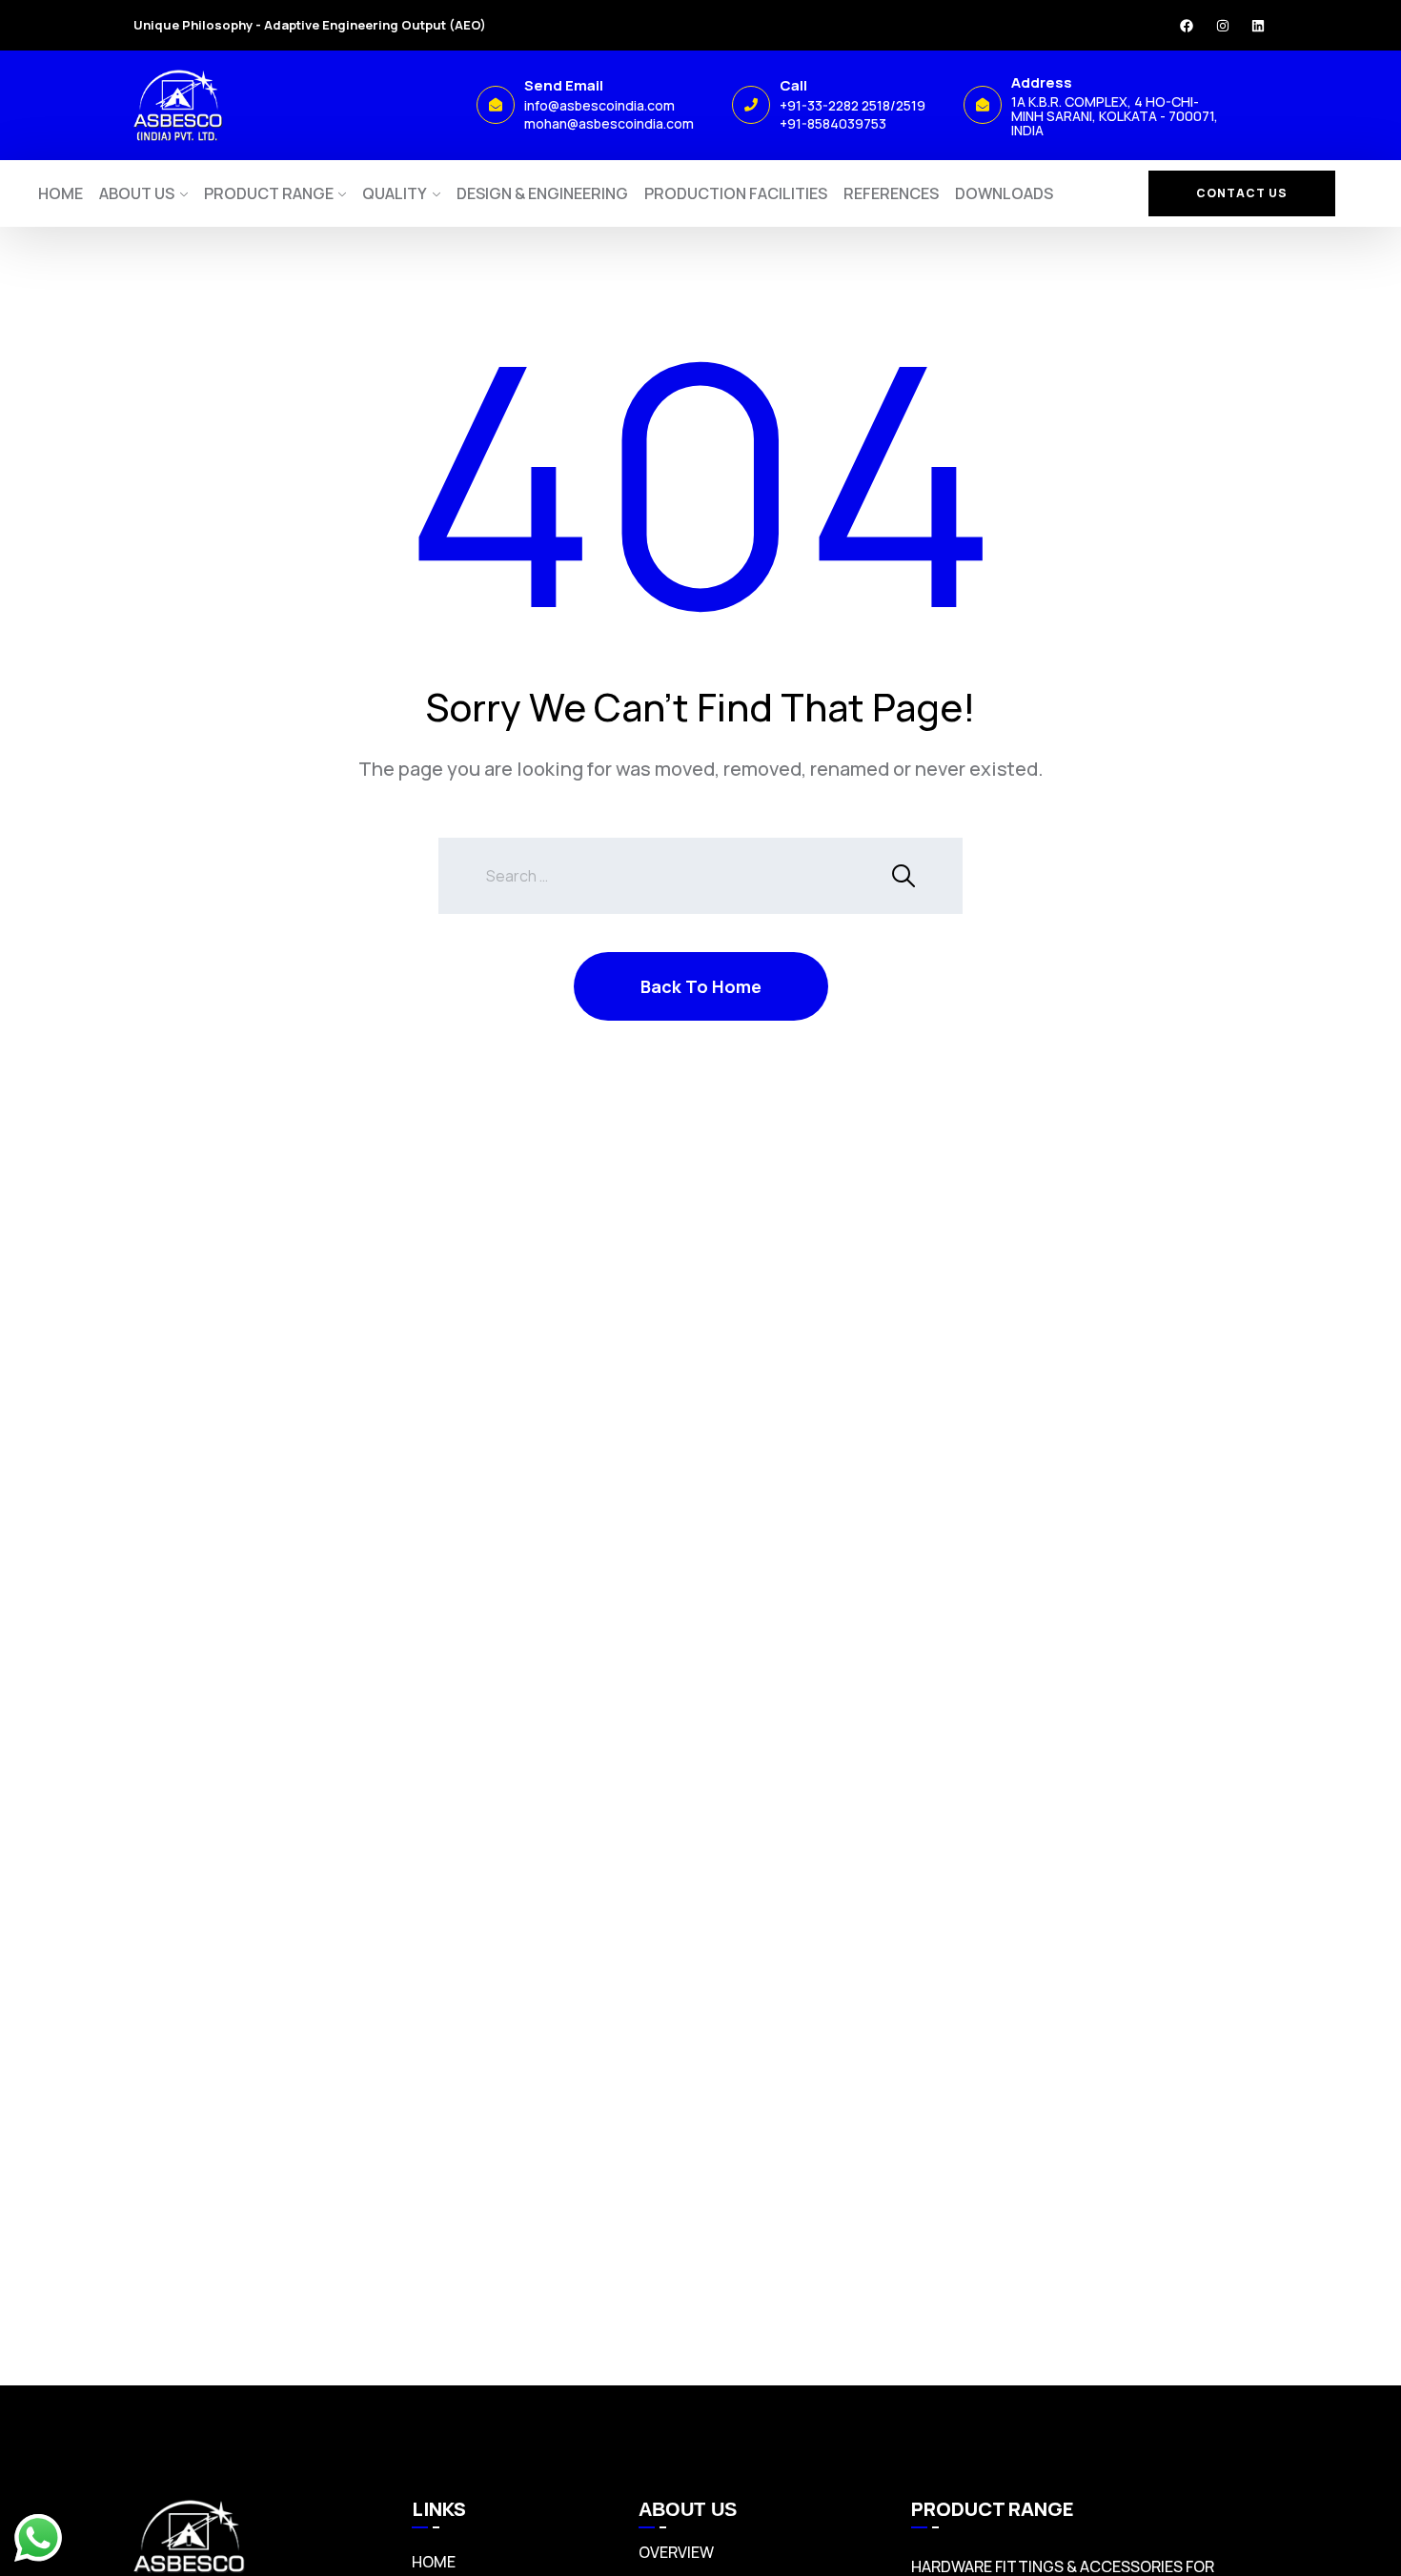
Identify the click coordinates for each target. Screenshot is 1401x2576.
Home (61, 193)
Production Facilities (736, 193)
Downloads (1004, 193)
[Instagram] (1223, 26)
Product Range (269, 193)
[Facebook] (1187, 26)
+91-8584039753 (833, 123)
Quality (395, 193)
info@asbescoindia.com (599, 105)
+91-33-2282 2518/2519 (853, 105)
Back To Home (701, 986)
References (891, 193)
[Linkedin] (1258, 26)
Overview (676, 2552)
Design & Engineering (542, 193)
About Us (137, 193)
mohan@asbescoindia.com (609, 123)
